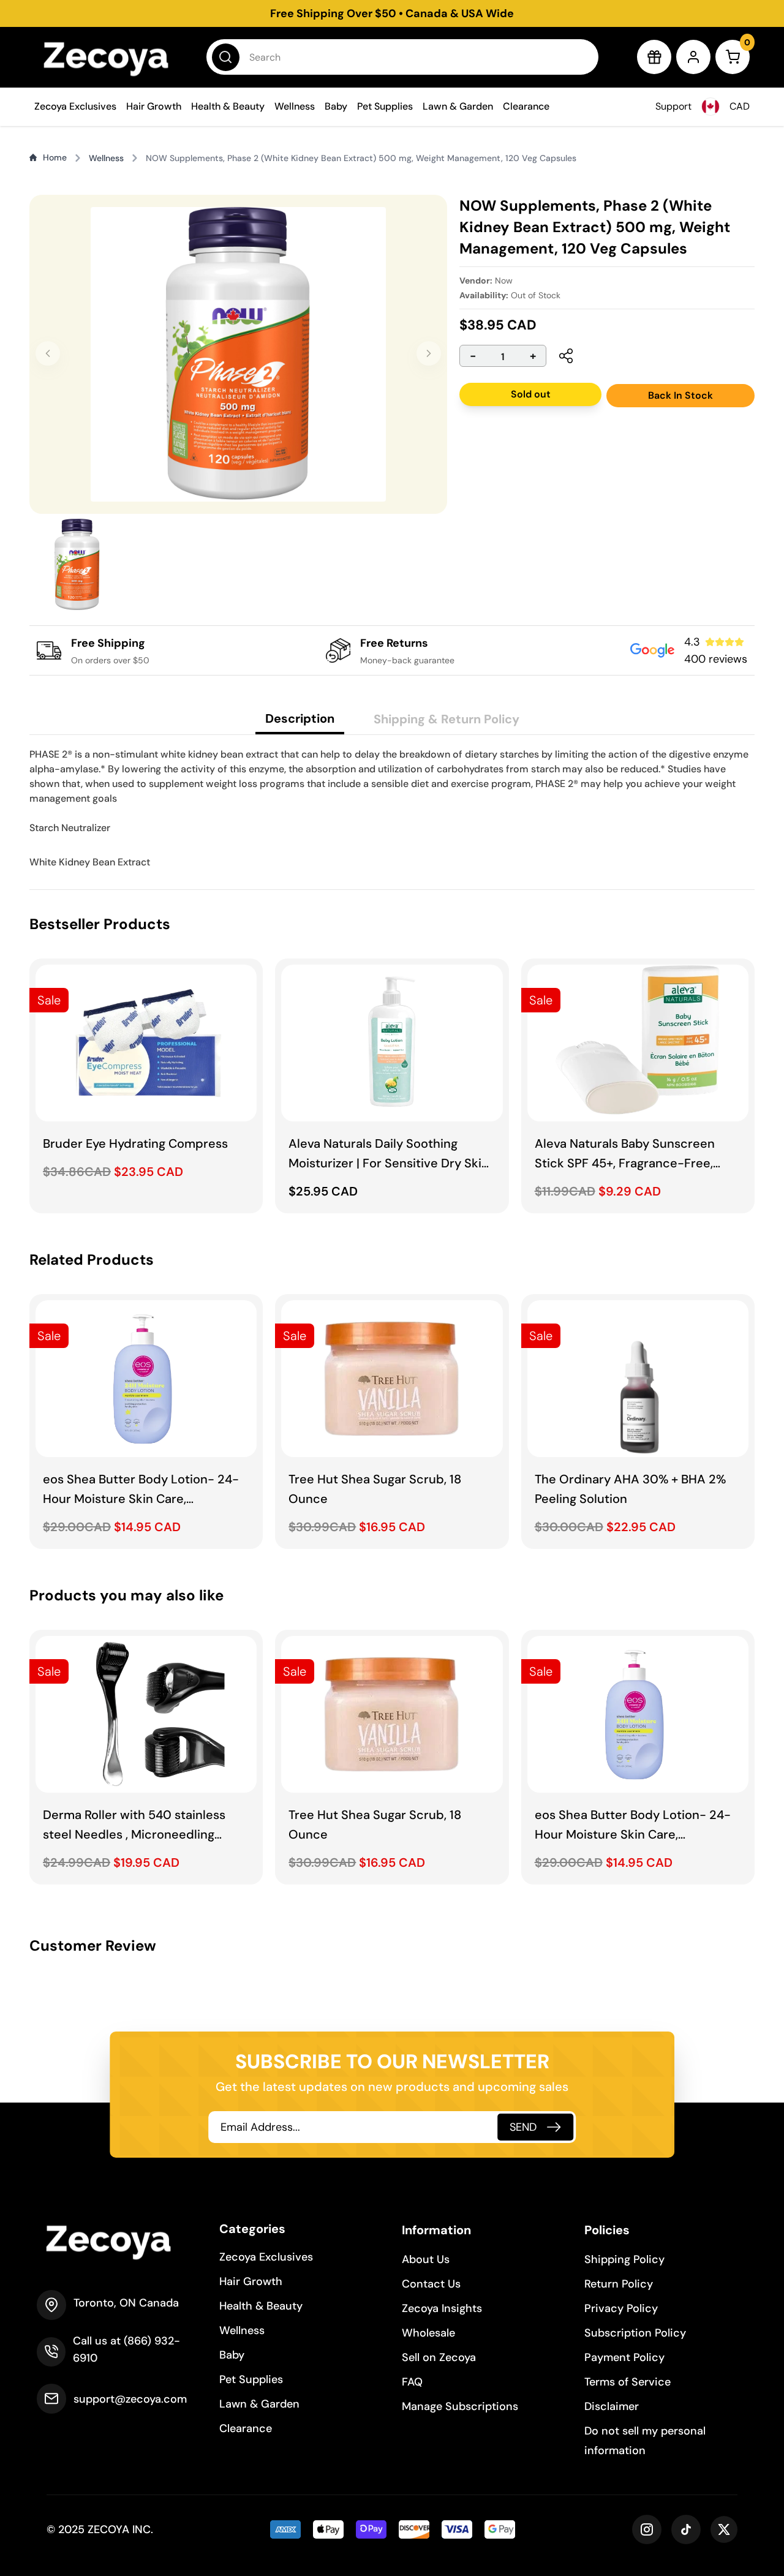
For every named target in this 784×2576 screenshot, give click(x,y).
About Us (426, 2259)
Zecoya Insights (442, 2308)
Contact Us (431, 2284)
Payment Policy (624, 2357)
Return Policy (619, 2284)
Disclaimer (612, 2406)
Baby (336, 106)
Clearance (526, 106)
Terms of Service (628, 2382)
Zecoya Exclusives (75, 106)
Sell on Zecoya (439, 2357)
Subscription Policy (635, 2333)
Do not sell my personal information (645, 2441)
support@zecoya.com (130, 2399)
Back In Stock (680, 395)
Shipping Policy (624, 2259)
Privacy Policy (621, 2308)
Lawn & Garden (458, 106)
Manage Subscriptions (460, 2406)
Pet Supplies (385, 106)
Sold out (531, 394)
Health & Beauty (228, 106)
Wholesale (428, 2333)
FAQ (412, 2382)
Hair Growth (154, 106)
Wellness (295, 106)
